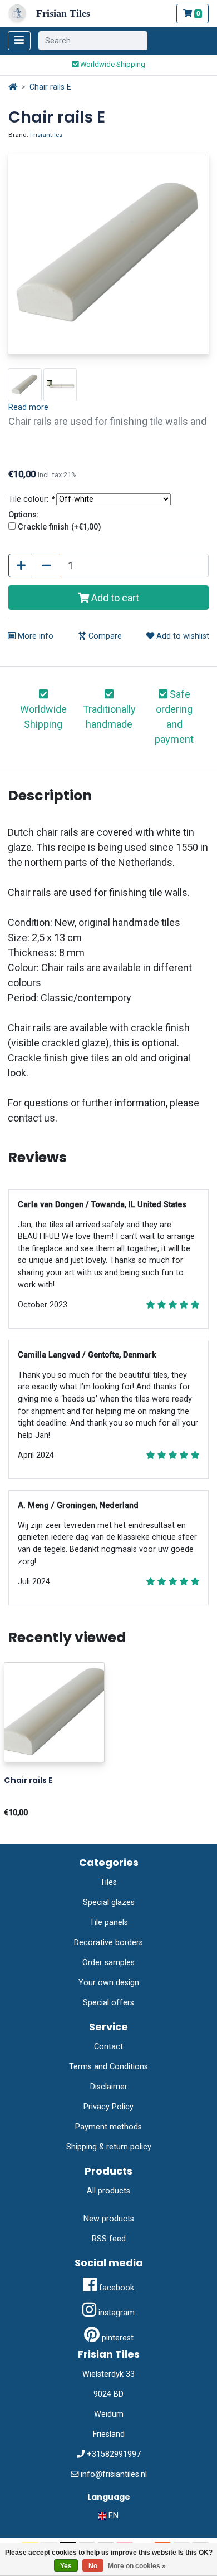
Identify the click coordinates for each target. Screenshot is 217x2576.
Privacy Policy (108, 2107)
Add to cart (114, 598)
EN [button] (112, 2516)
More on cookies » (137, 2566)
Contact (108, 2047)
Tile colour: (31, 499)
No (93, 2566)
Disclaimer (109, 2087)
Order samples (108, 1963)
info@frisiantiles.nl (114, 2474)
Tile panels (109, 1923)
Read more (28, 407)
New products (109, 2219)
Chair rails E (50, 87)
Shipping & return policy (109, 2147)
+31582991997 (114, 2454)
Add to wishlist (182, 636)
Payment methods (108, 2127)
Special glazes (109, 1902)
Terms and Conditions (108, 2067)
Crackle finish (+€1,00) (60, 527)
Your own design (109, 1983)
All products (108, 2191)
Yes (66, 2566)
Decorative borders (108, 1943)
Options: (24, 515)
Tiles (108, 1882)
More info (34, 636)
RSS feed (109, 2239)
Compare (104, 636)
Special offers (108, 2003)
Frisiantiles (46, 135)
